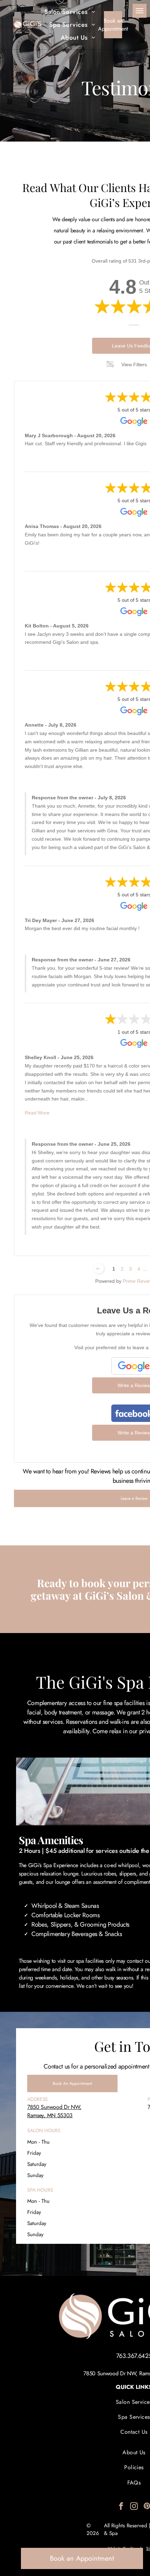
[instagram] (134, 2507)
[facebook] (121, 2507)
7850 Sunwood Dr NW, (54, 2107)
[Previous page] (99, 1269)
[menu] (140, 11)
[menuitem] (70, 12)
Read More (37, 1113)
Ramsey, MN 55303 (50, 2115)
